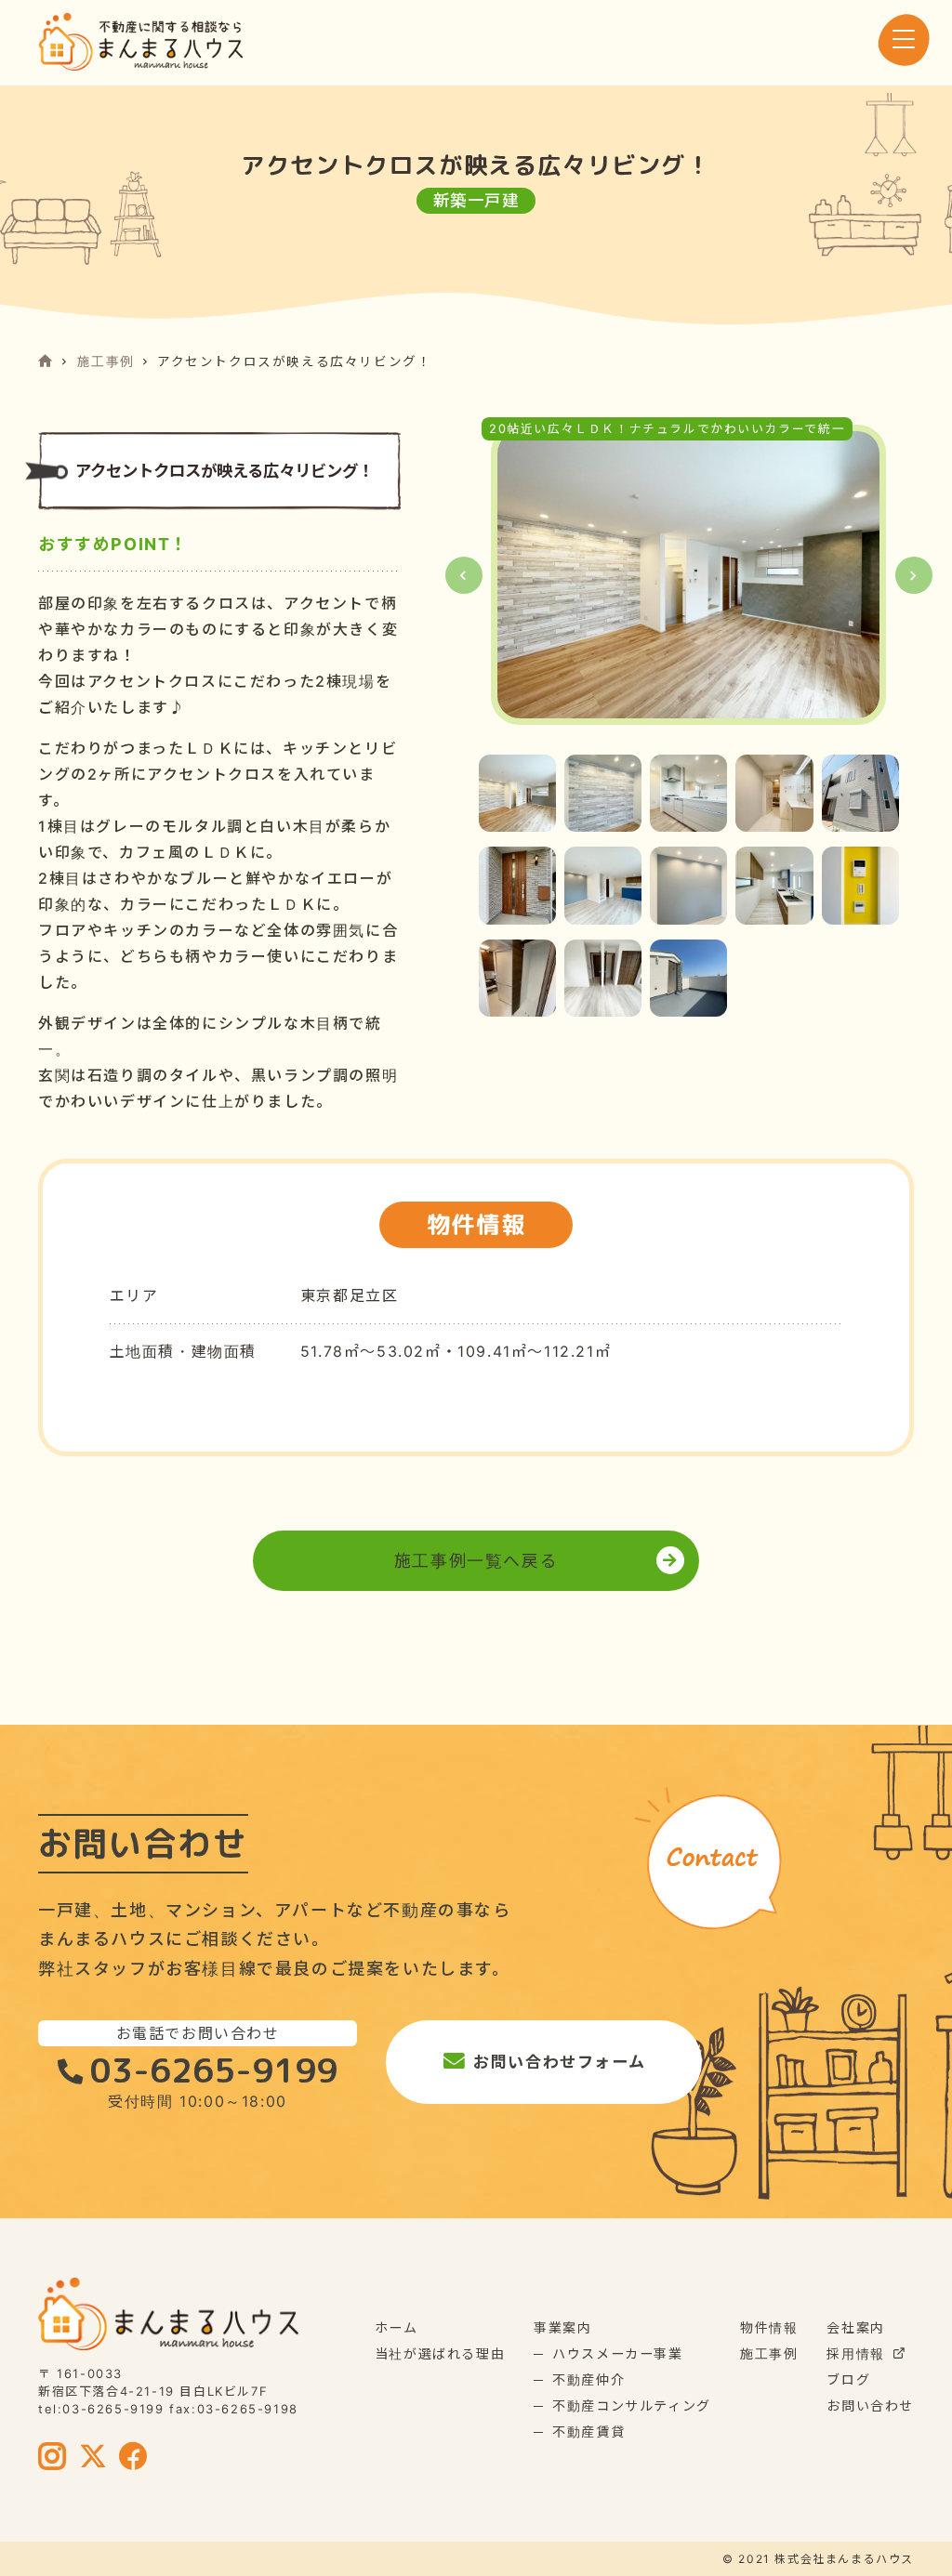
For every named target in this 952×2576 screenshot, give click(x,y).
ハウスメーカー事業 (617, 2353)
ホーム (397, 2327)
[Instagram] (53, 2458)
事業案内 (562, 2327)
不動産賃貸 (588, 2431)
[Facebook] (134, 2458)
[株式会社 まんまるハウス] (140, 42)
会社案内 (855, 2327)
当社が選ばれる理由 (440, 2353)
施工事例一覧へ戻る (476, 1561)
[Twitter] (94, 2458)
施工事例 (106, 361)
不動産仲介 (588, 2379)
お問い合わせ (870, 2405)
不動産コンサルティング (632, 2405)
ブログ (848, 2379)
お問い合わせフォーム (559, 2062)
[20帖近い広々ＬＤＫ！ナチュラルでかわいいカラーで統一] (689, 575)
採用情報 (855, 2353)
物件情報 (769, 2327)
